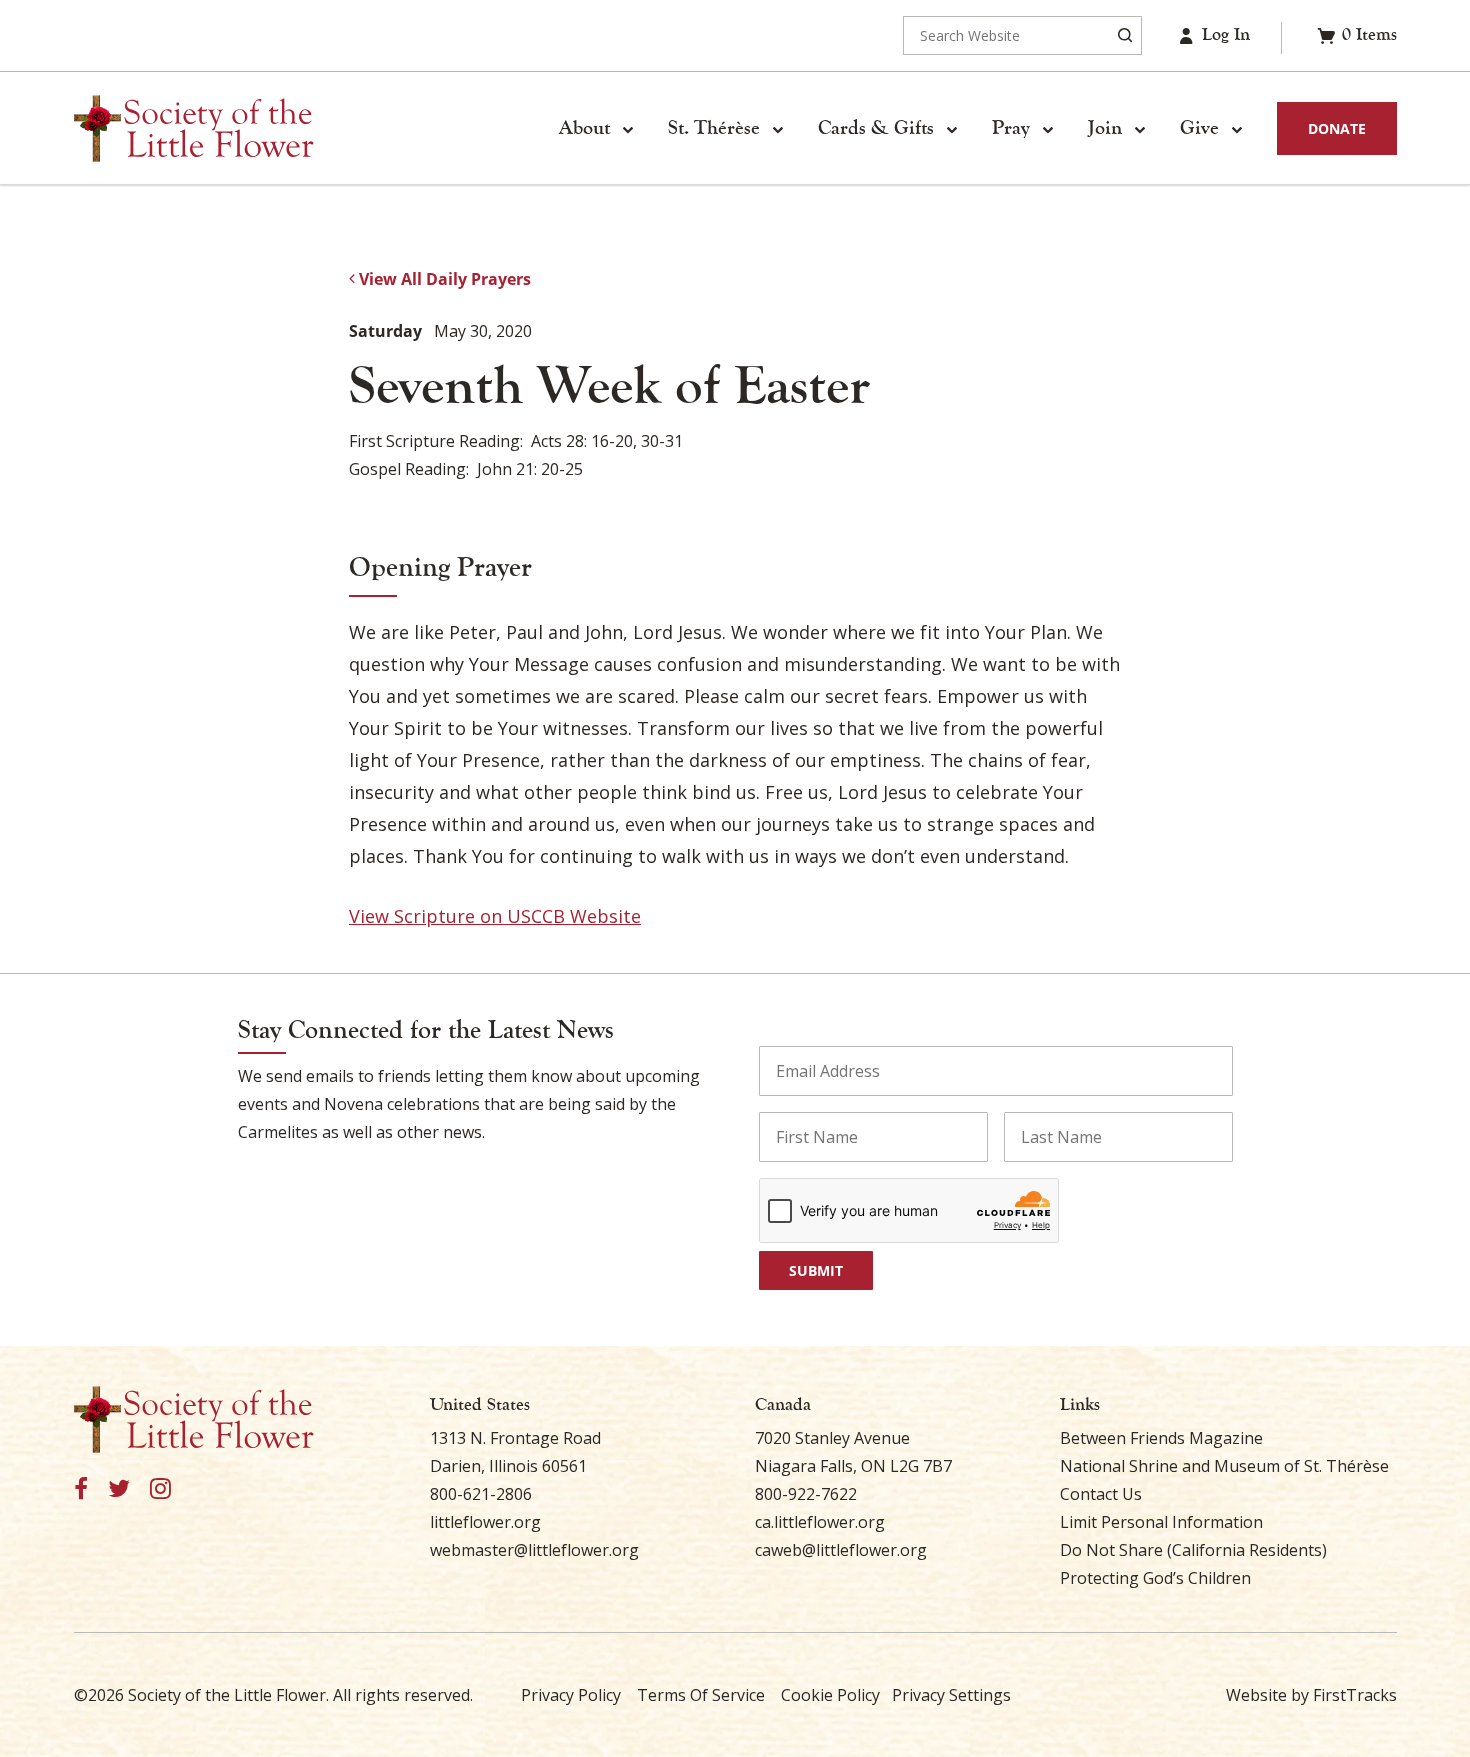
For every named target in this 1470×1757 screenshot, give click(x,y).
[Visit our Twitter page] (119, 1489)
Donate (1337, 128)
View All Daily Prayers (443, 279)
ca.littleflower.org (820, 1522)
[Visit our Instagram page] (160, 1489)
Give (1199, 128)
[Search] (1125, 35)
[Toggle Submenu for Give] (1237, 129)
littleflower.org (485, 1522)
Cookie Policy (830, 1695)
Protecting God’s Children (1155, 1578)
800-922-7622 (806, 1494)
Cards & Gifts (876, 128)
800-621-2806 (481, 1494)
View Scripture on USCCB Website (495, 916)
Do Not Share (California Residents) (1193, 1550)
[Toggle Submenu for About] (628, 129)
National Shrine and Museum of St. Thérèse (1224, 1466)
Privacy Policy (571, 1695)
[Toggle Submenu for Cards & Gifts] (952, 129)
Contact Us (1101, 1494)
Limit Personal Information (1161, 1522)
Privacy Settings (951, 1695)
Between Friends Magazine (1161, 1438)
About (584, 128)
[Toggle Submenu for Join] (1140, 129)
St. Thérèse (714, 128)
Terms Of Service (701, 1695)
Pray (1011, 128)
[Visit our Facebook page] (81, 1489)
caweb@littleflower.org (841, 1550)
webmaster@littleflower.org (534, 1550)
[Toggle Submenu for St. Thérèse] (778, 129)
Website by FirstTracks (1311, 1695)
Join (1105, 128)
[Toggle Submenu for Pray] (1048, 129)
